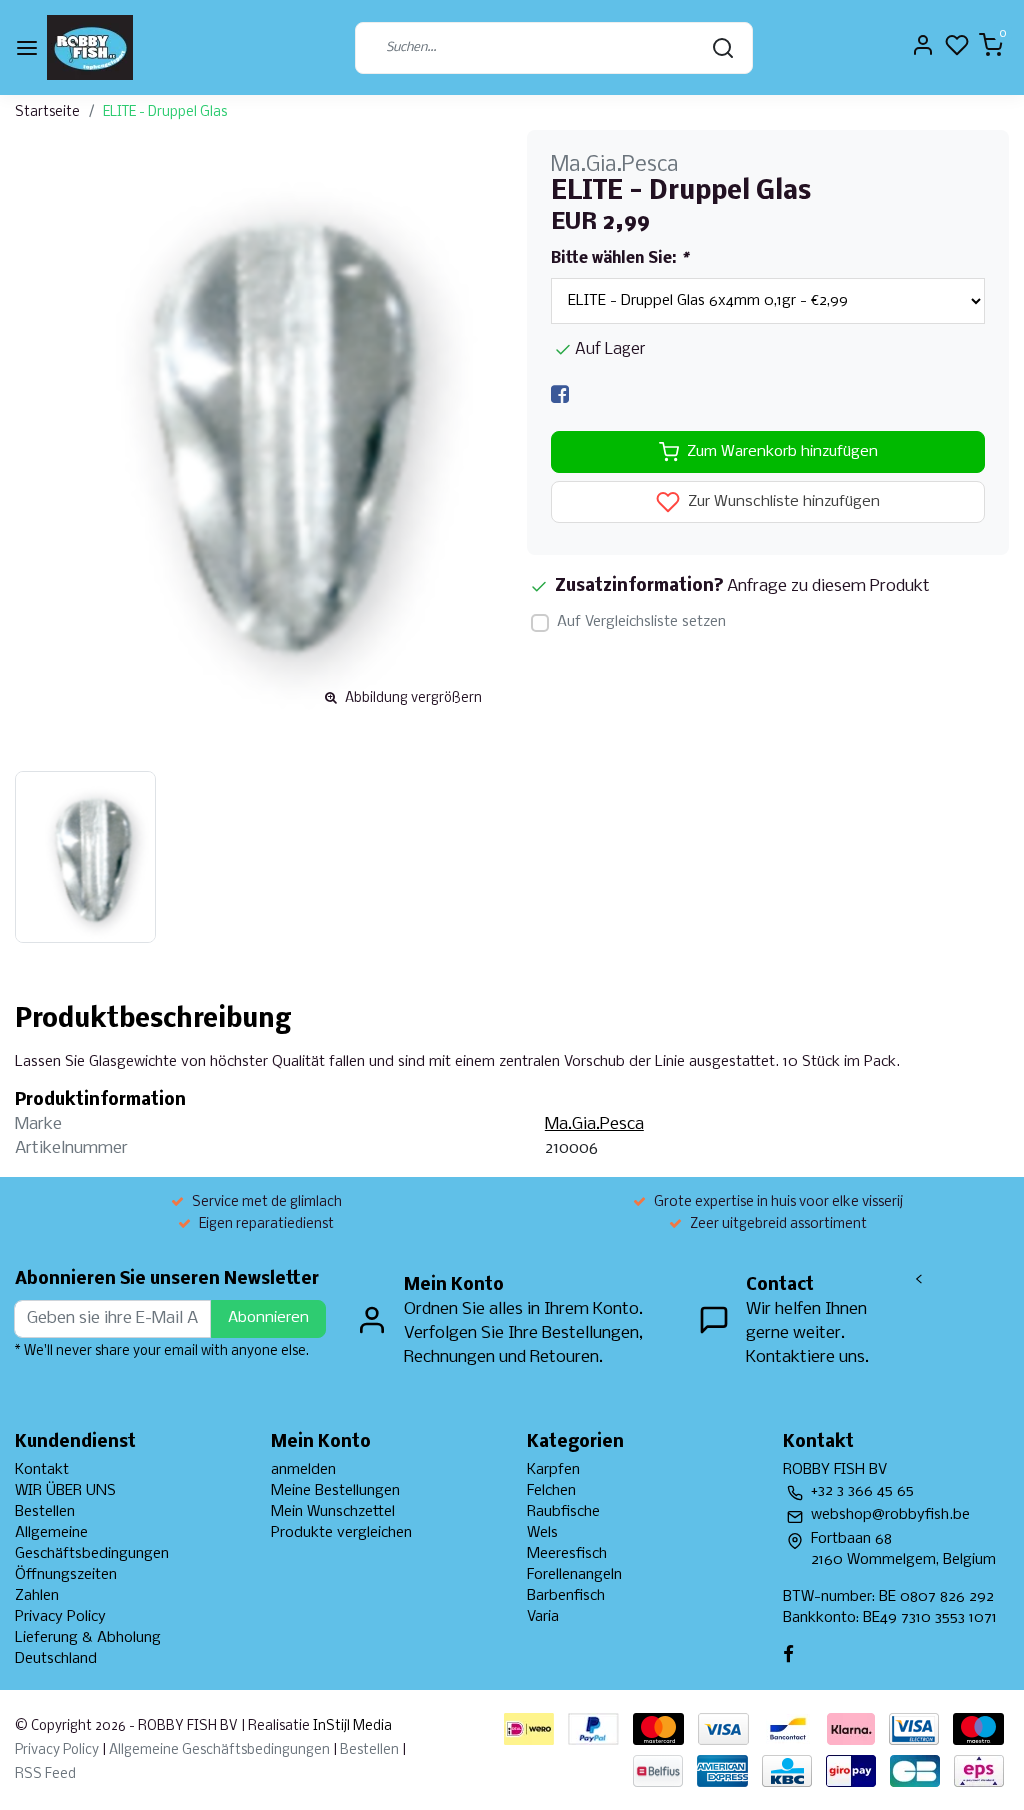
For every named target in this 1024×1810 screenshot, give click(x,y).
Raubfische (563, 1512)
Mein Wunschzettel (333, 1512)
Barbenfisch (566, 1596)
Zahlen (37, 1596)
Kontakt (42, 1470)
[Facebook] (560, 394)
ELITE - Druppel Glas (165, 112)
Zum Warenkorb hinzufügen (782, 452)
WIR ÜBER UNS (65, 1491)
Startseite (47, 112)
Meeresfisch (567, 1554)
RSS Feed (45, 1774)
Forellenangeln (574, 1575)
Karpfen (553, 1470)
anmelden (303, 1470)
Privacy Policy (60, 1617)
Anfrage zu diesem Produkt (828, 586)
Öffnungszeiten (66, 1575)
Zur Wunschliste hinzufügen (782, 503)
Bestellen (45, 1512)
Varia (543, 1617)
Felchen (551, 1491)
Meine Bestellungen (335, 1491)
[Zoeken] (723, 48)
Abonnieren (268, 1318)
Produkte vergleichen (341, 1533)
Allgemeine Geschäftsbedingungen (219, 1750)
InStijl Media (351, 1726)
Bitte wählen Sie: (619, 259)
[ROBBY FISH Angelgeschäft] (90, 47)
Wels (542, 1533)
